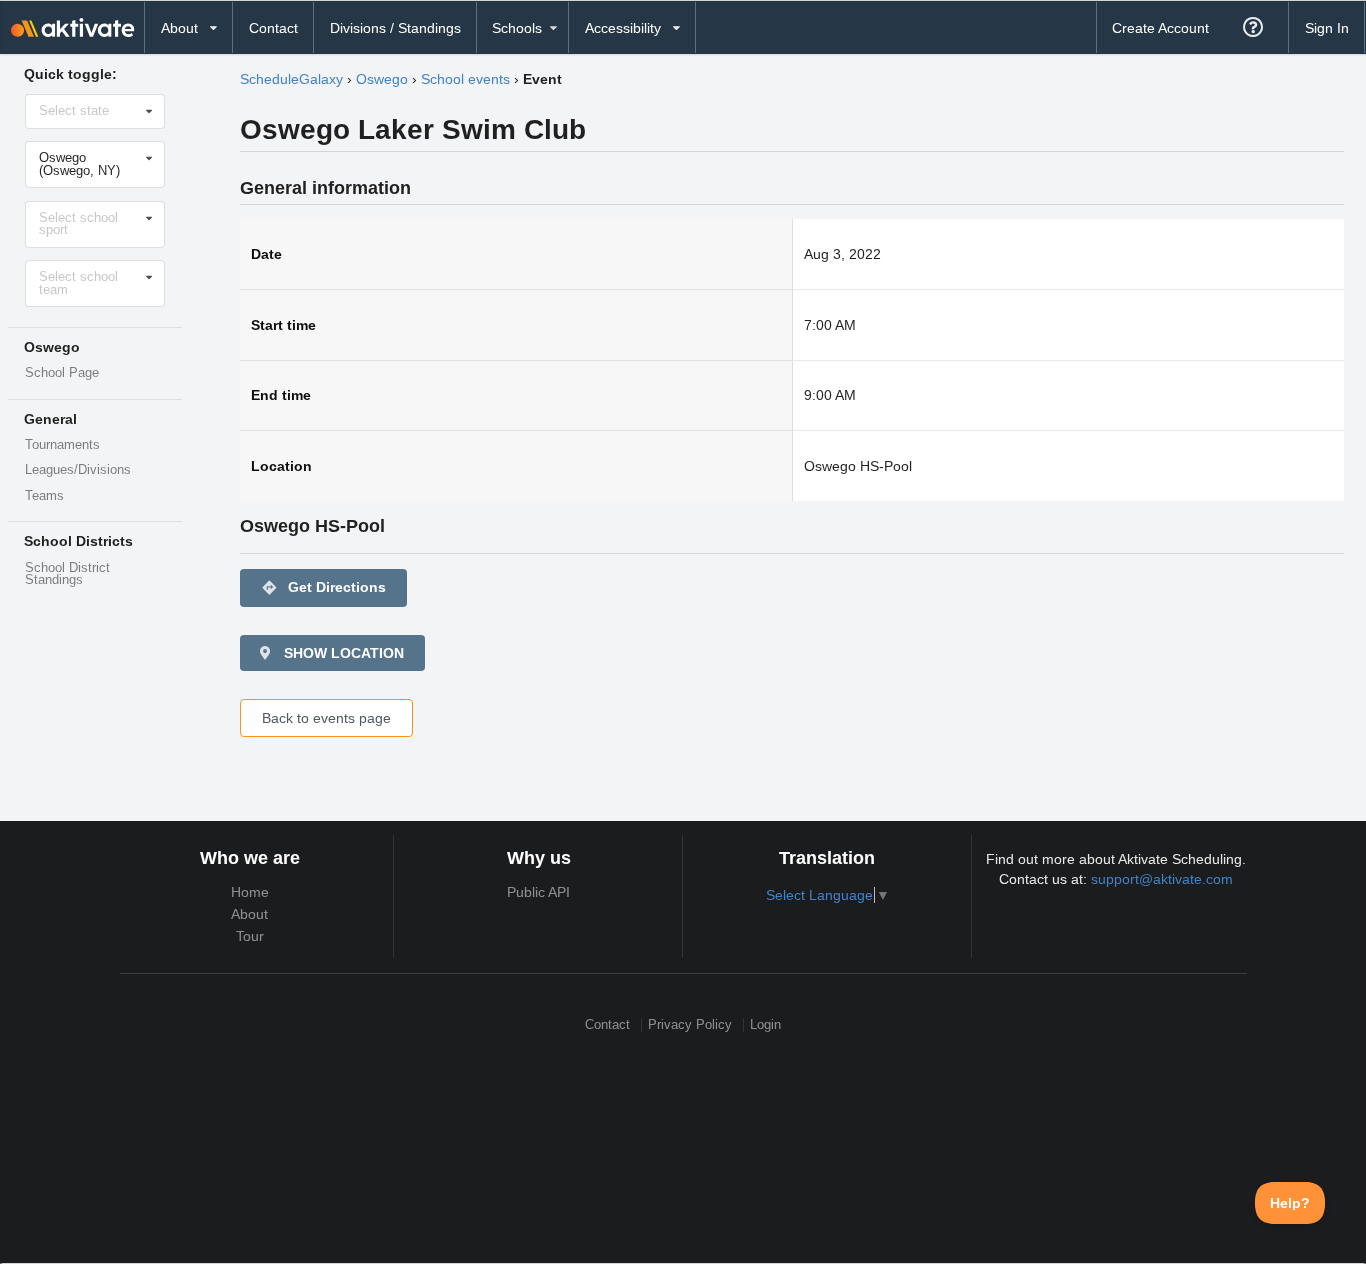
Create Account (1160, 28)
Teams (44, 496)
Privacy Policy (690, 1024)
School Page (62, 373)
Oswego (382, 79)
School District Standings (67, 574)
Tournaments (62, 445)
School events (465, 79)
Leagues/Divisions (78, 470)
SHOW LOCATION (342, 653)
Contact (273, 28)
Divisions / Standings (395, 28)
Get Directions (323, 587)
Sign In (1327, 28)
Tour (250, 936)
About (249, 914)
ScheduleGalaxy (291, 79)
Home (250, 892)
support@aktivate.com (1162, 879)
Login (765, 1024)
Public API (538, 892)
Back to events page (326, 718)
